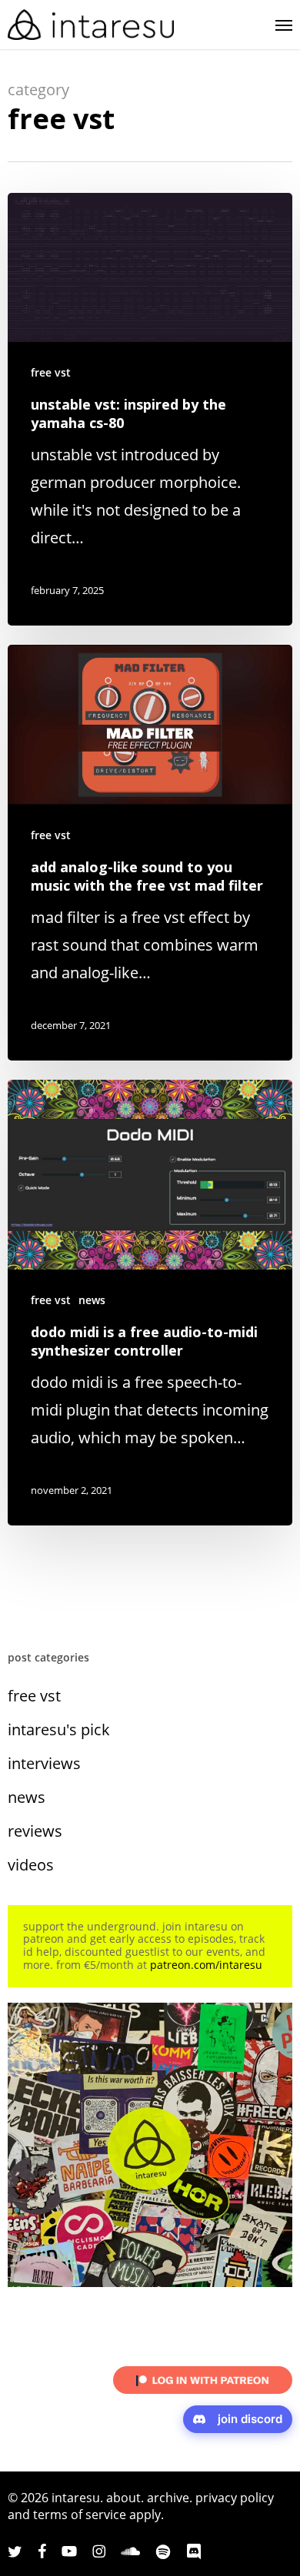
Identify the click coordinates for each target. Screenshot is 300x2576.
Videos (31, 1865)
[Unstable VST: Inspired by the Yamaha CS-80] (150, 409)
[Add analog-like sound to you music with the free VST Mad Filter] (150, 853)
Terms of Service (80, 2515)
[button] (284, 25)
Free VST (51, 372)
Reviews (35, 1831)
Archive (168, 2498)
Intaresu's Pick (59, 1730)
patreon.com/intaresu (206, 1965)
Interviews (44, 1763)
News (92, 1300)
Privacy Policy (235, 2498)
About (123, 2498)
